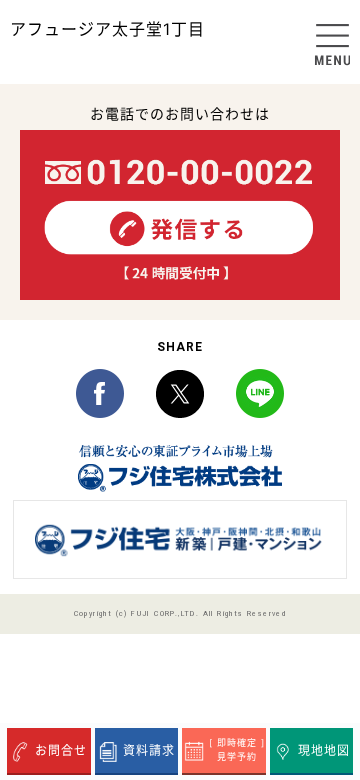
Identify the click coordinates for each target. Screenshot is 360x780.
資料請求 (149, 750)
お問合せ (61, 750)
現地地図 (324, 750)
